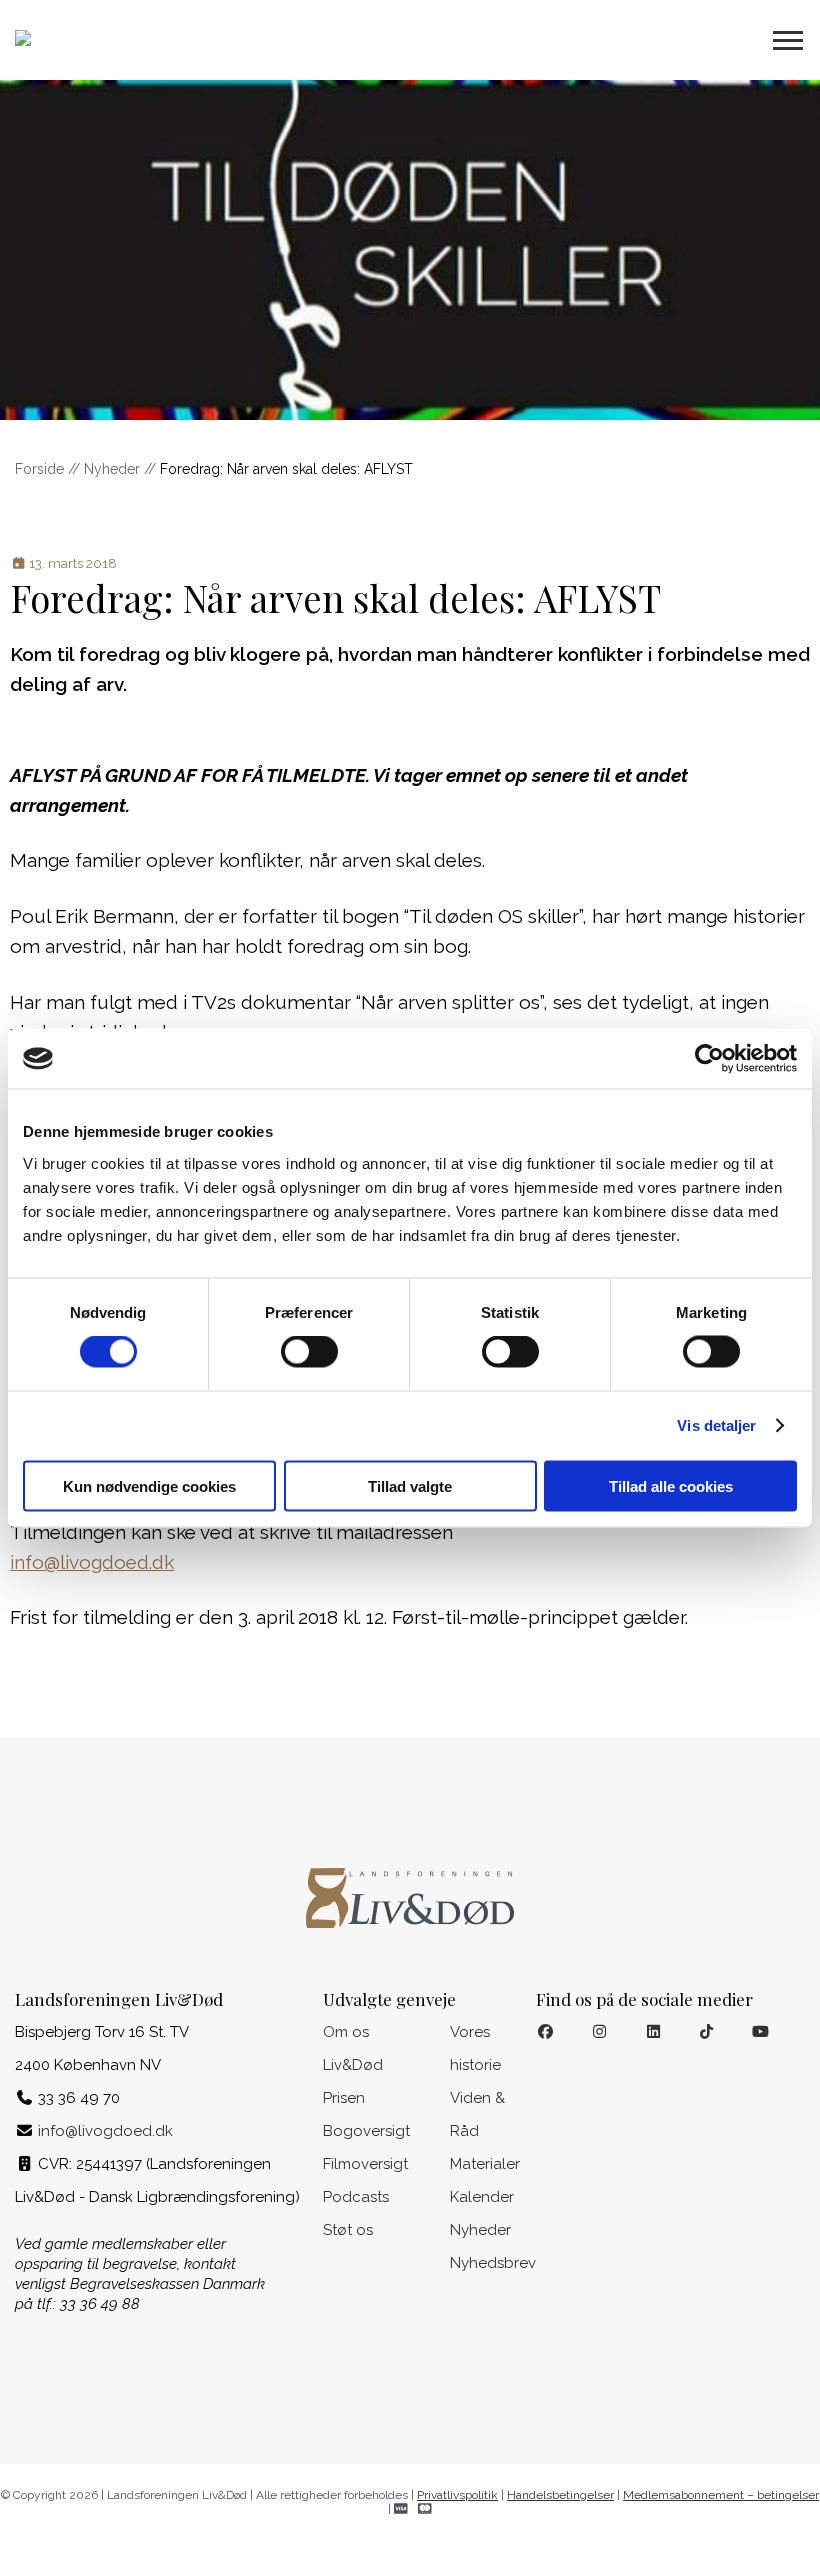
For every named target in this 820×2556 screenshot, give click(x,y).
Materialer (485, 2164)
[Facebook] (545, 2032)
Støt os (348, 2230)
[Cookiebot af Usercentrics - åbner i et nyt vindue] (709, 1059)
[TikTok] (707, 2032)
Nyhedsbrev (493, 2263)
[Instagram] (599, 2032)
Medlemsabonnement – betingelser (721, 2495)
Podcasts (356, 2197)
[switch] (309, 1352)
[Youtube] (760, 2032)
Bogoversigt (366, 2131)
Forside (39, 469)
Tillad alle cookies (671, 1485)
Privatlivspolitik (457, 2495)
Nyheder (112, 469)
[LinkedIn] (653, 2032)
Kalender (482, 2197)
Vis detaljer (716, 1425)
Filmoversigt (365, 2164)
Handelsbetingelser (560, 2495)
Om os (346, 2032)
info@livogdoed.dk (92, 1562)
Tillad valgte (410, 1485)
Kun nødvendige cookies (149, 1485)
